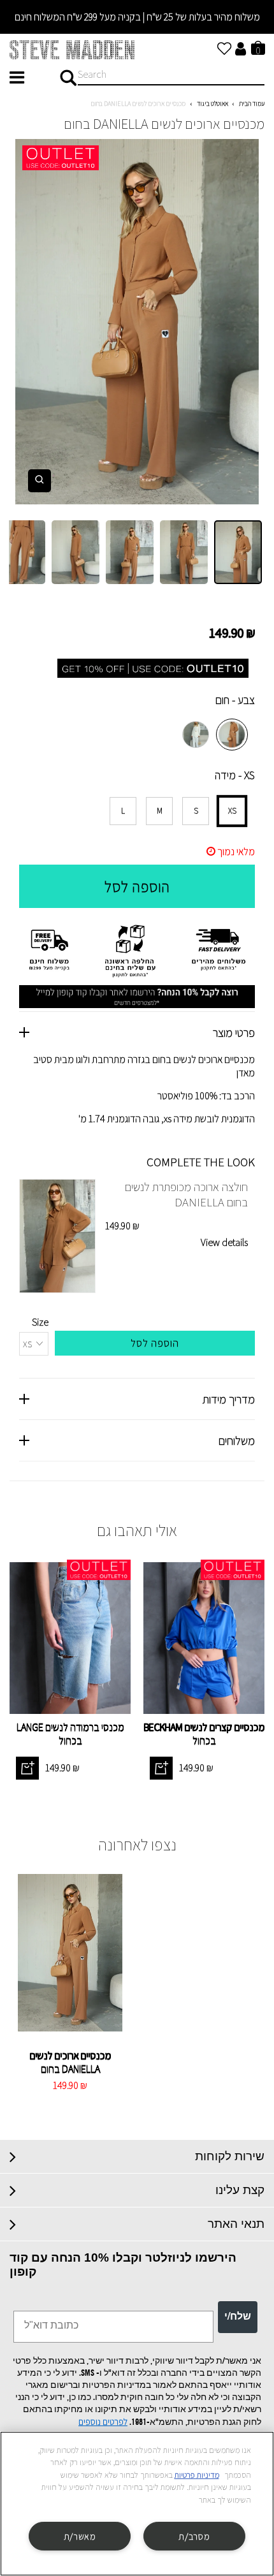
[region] (137, 2504)
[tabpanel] (137, 322)
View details (224, 1242)
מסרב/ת (194, 2536)
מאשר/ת (80, 2536)
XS (232, 811)
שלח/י (238, 2317)
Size (40, 1322)
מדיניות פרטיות (197, 2475)
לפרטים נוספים (103, 2422)
